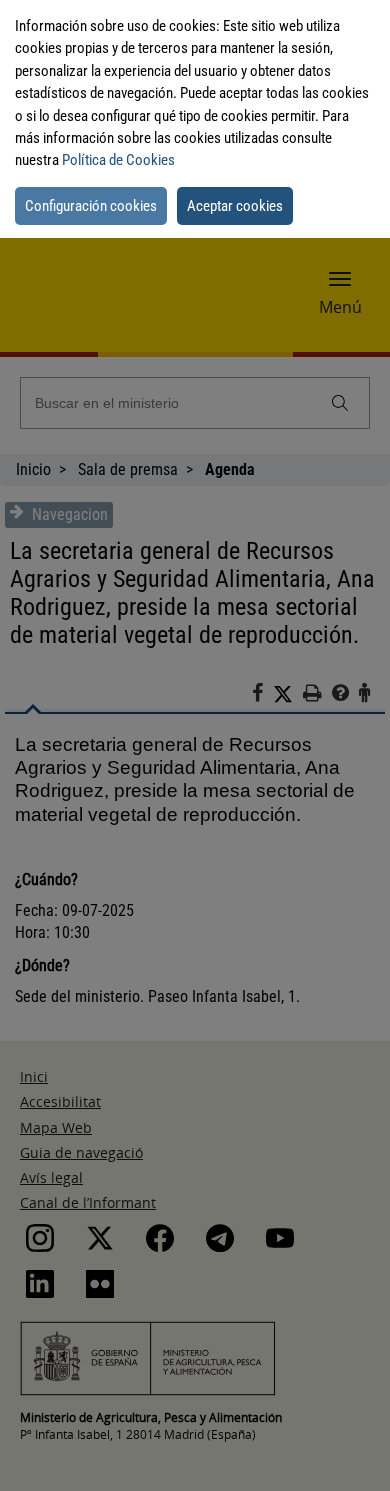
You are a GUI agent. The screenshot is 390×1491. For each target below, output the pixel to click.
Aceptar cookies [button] (235, 206)
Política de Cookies (118, 160)
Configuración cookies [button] (91, 206)
